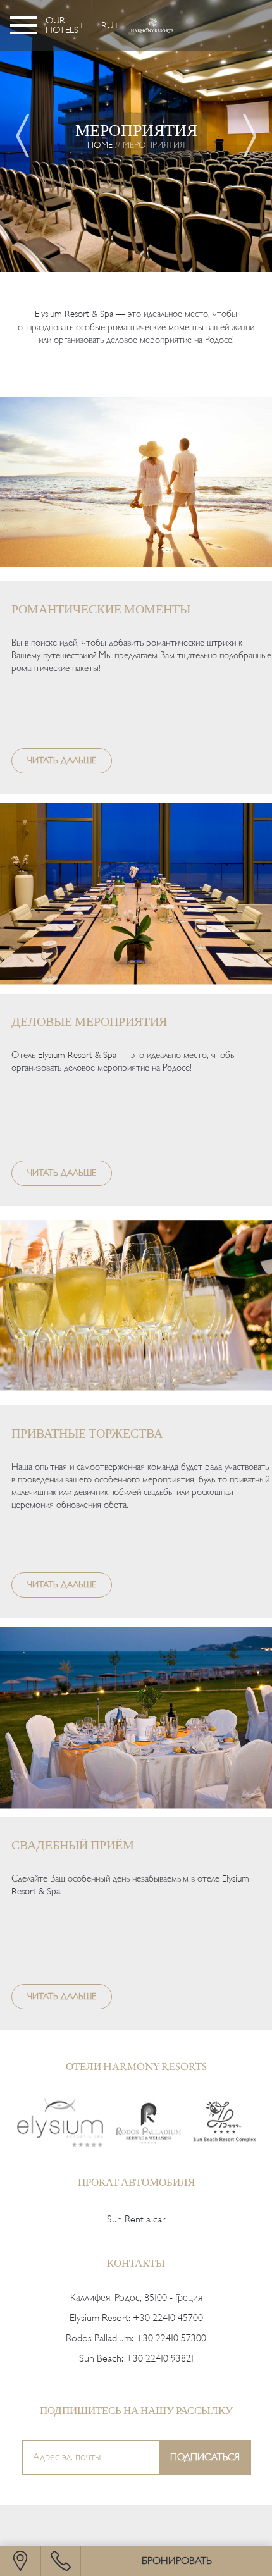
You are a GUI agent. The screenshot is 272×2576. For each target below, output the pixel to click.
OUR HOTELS (62, 25)
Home (100, 145)
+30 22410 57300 (171, 2338)
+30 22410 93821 (160, 2358)
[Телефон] (61, 2561)
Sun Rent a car (136, 2219)
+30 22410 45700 (168, 2318)
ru (107, 25)
